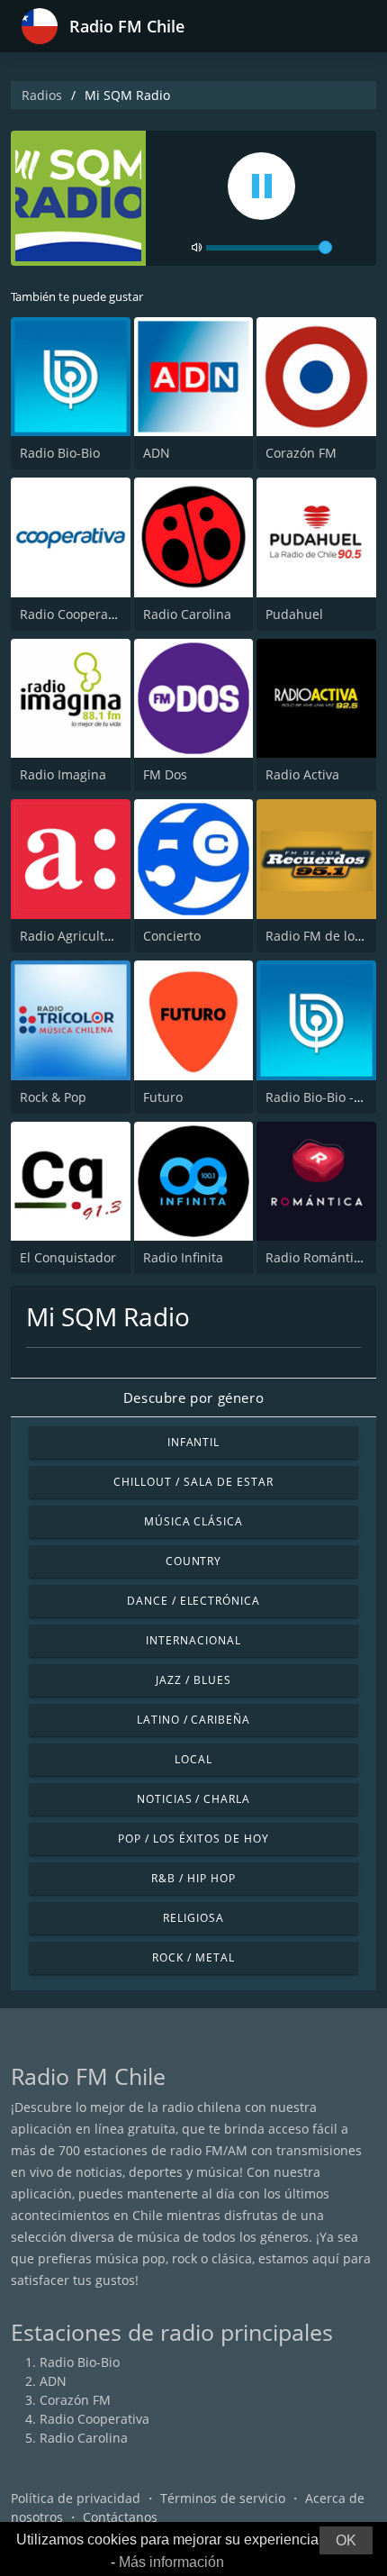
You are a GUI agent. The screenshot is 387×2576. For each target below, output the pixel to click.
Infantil (194, 1442)
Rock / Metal (193, 1957)
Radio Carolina (187, 614)
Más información (171, 2562)
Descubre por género (193, 1397)
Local (193, 1759)
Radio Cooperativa (75, 614)
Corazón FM (301, 453)
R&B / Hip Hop (193, 1878)
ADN (157, 453)
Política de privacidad (76, 2498)
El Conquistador (68, 1257)
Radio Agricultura (72, 936)
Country (194, 1561)
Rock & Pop (53, 1097)
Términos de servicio (223, 2498)
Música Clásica (193, 1521)
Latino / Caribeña (193, 1720)
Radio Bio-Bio (60, 453)
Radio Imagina (63, 774)
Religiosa (193, 1918)
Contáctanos (120, 2517)
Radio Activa (302, 774)
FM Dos (165, 774)
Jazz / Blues (193, 1680)
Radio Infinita (183, 1257)
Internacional (193, 1640)
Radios (42, 95)
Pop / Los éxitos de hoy (193, 1839)
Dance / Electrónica (193, 1601)
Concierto (172, 936)
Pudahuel (294, 614)
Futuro (163, 1097)
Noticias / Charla (193, 1799)
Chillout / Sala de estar (193, 1482)
